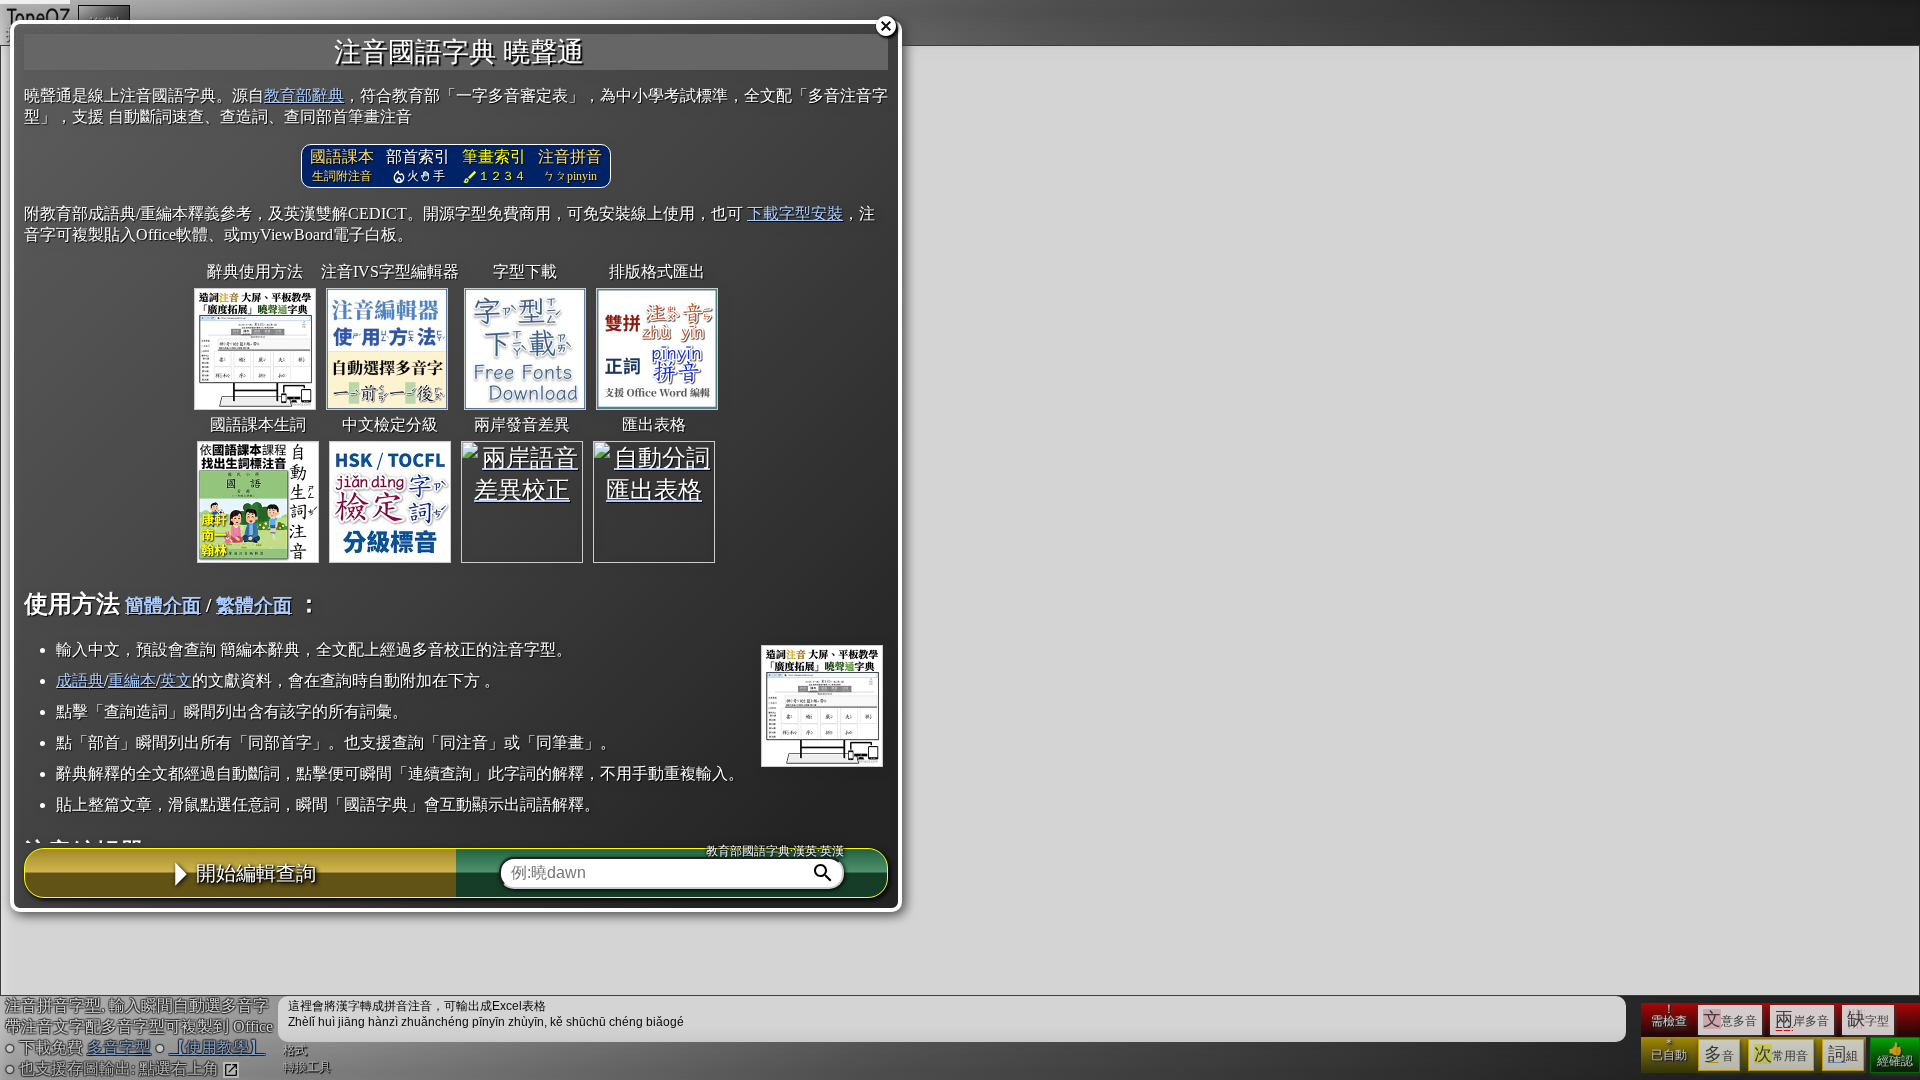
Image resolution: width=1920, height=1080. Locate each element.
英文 (176, 680)
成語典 (80, 680)
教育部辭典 (304, 95)
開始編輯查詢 (256, 873)
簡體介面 (163, 605)
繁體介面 (254, 605)
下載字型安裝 (795, 213)
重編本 (132, 680)
